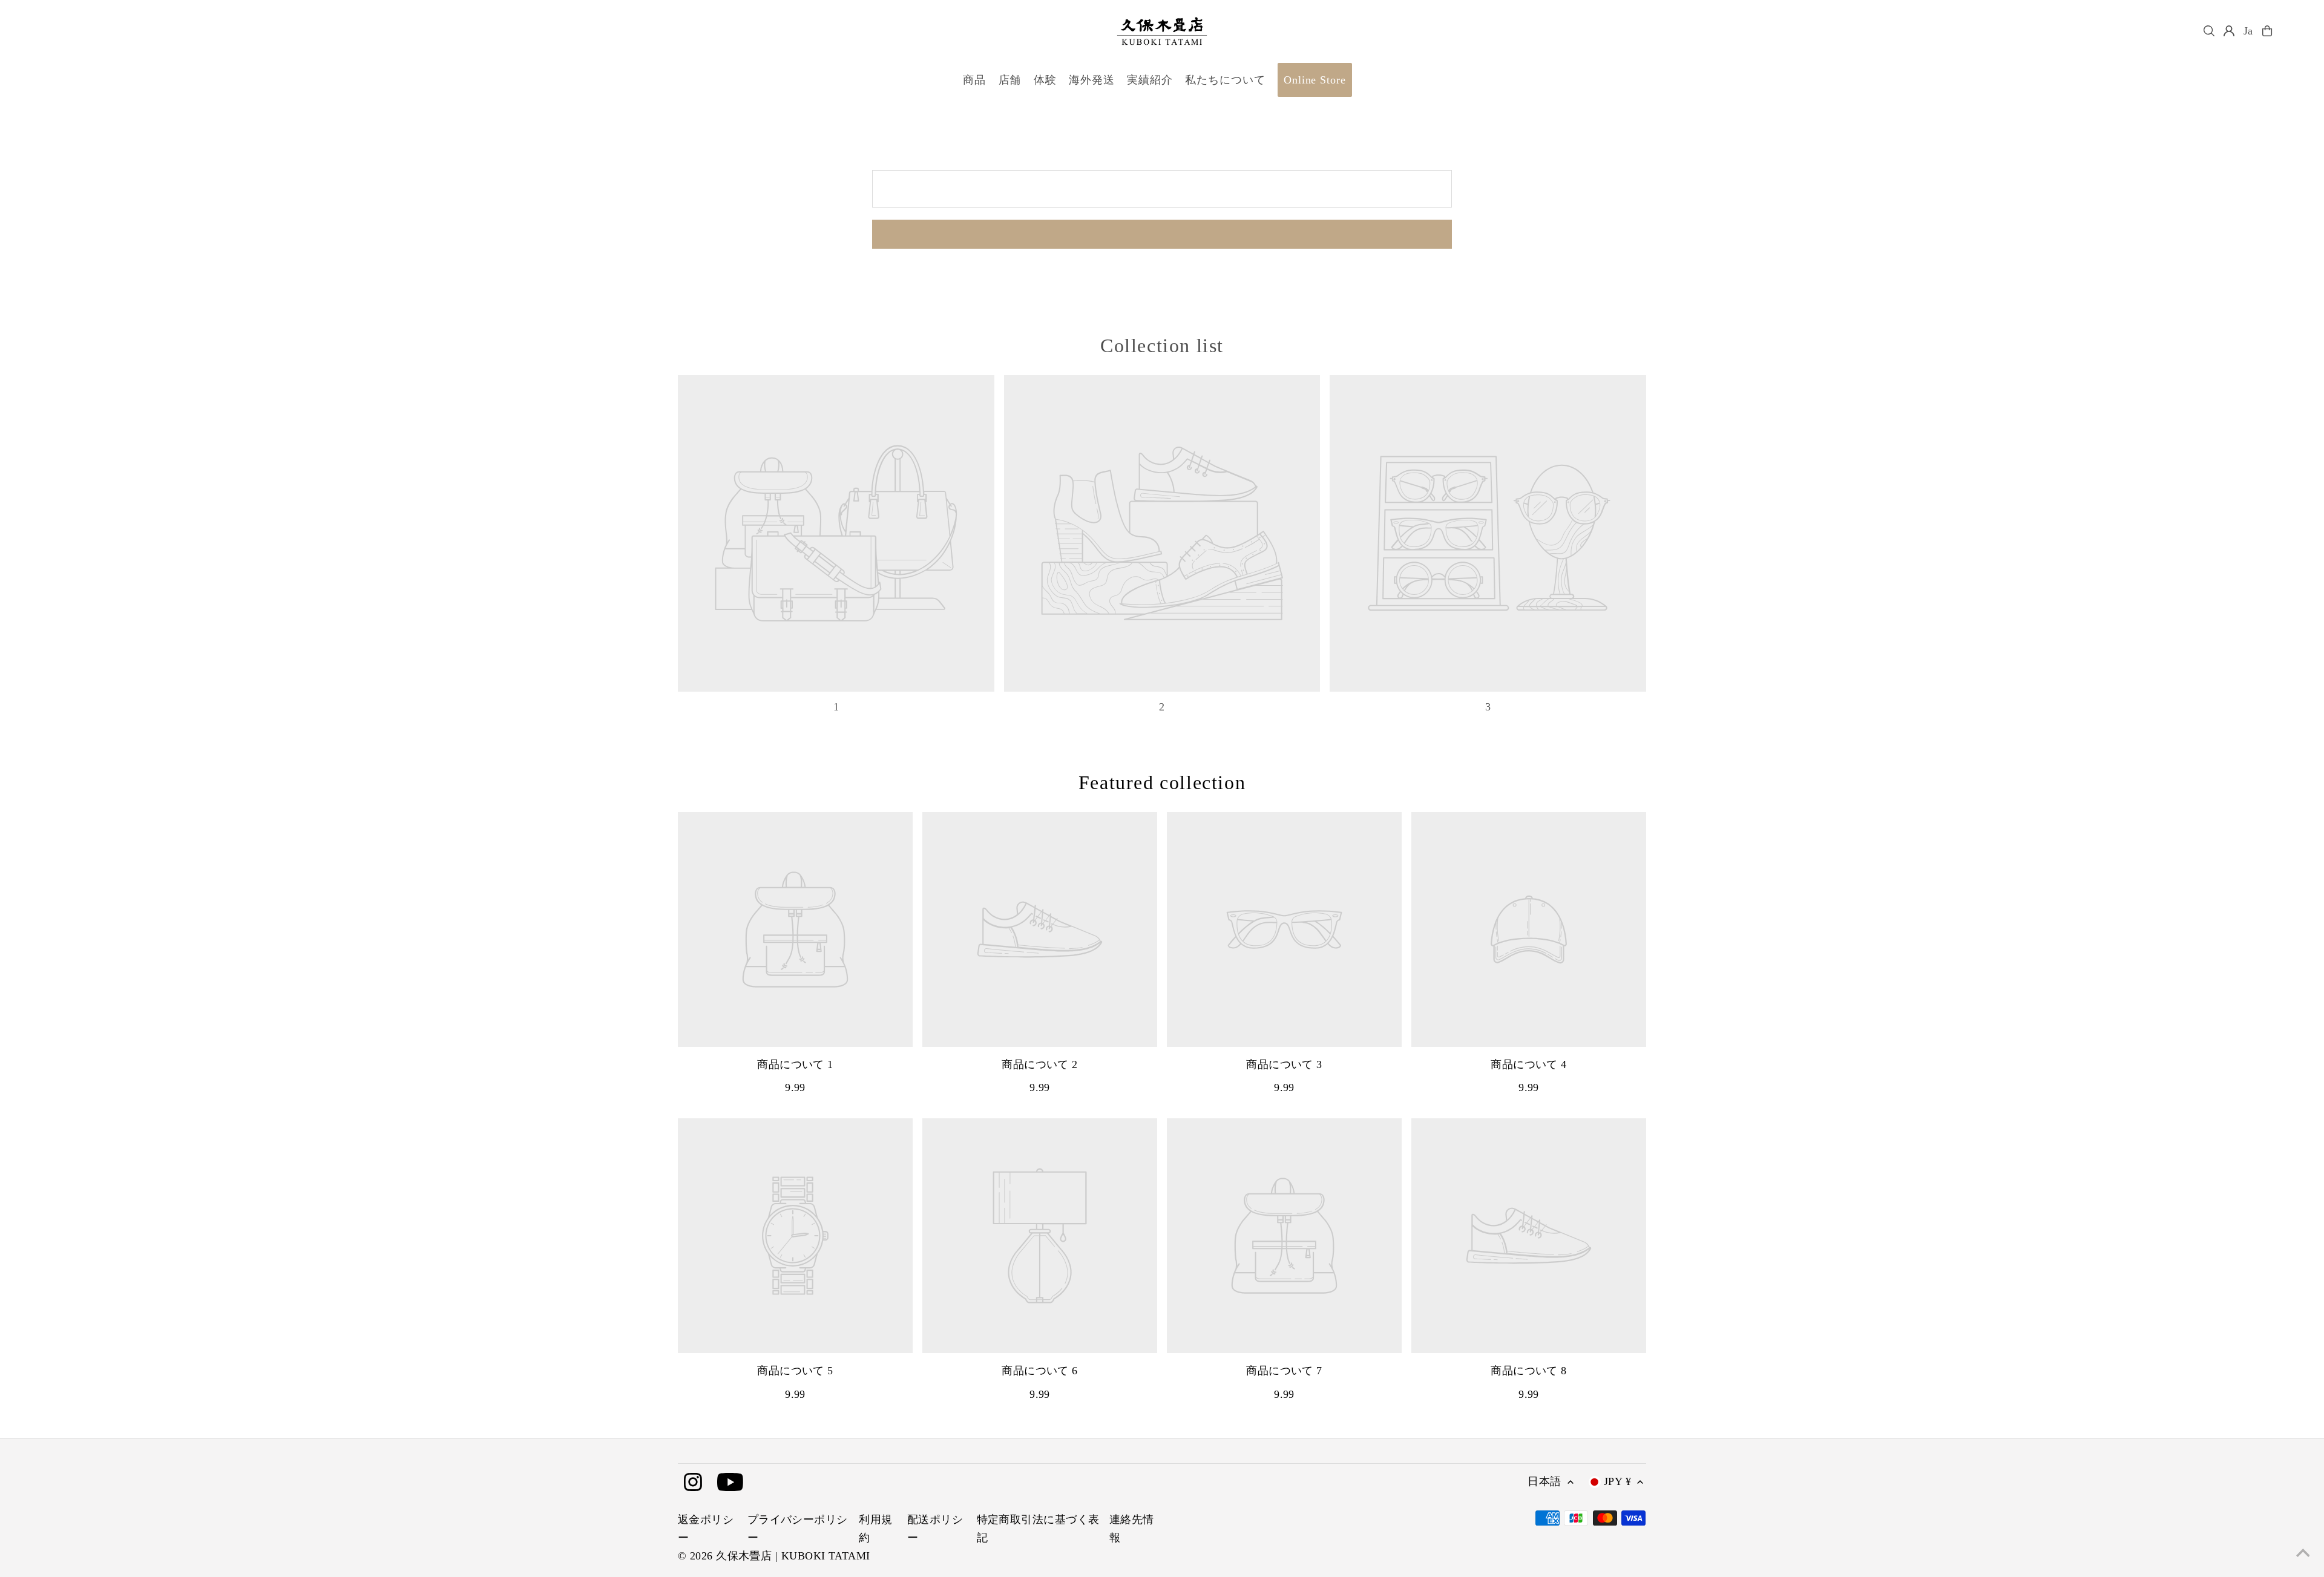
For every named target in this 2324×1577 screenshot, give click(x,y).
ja (2249, 31)
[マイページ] (2229, 31)
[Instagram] (693, 1483)
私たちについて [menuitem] (1225, 80)
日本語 (1544, 1481)
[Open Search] (2209, 31)
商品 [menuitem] (974, 80)
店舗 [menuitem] (1010, 80)
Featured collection (1162, 782)
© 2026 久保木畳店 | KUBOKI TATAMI (774, 1556)
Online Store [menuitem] (1315, 80)
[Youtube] (730, 1483)
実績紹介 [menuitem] (1150, 80)
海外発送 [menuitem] (1092, 80)
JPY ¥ (1617, 1481)
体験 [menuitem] (1045, 80)
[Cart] (2267, 31)
